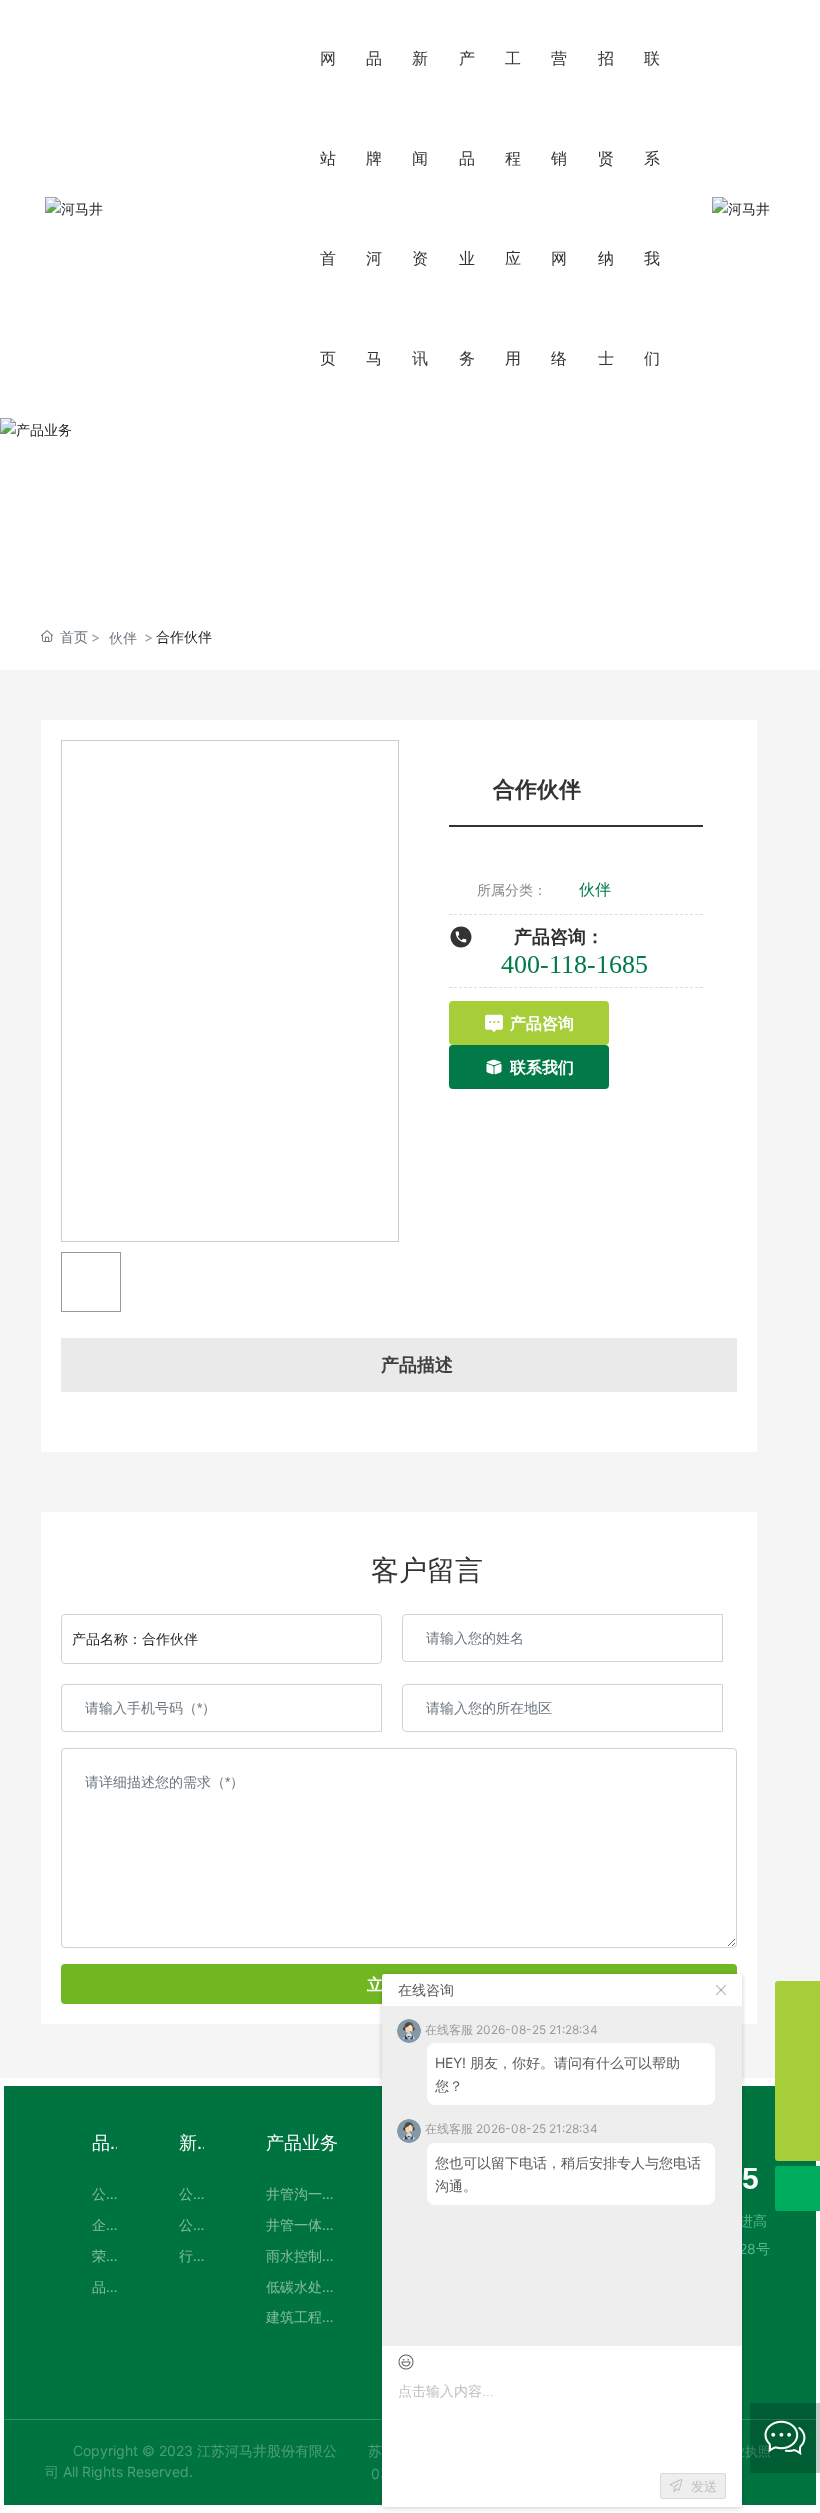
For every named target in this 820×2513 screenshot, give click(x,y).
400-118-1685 (574, 964)
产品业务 (410, 515)
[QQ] (797, 2093)
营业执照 (745, 2451)
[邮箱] (797, 2048)
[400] (797, 2003)
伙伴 (123, 637)
